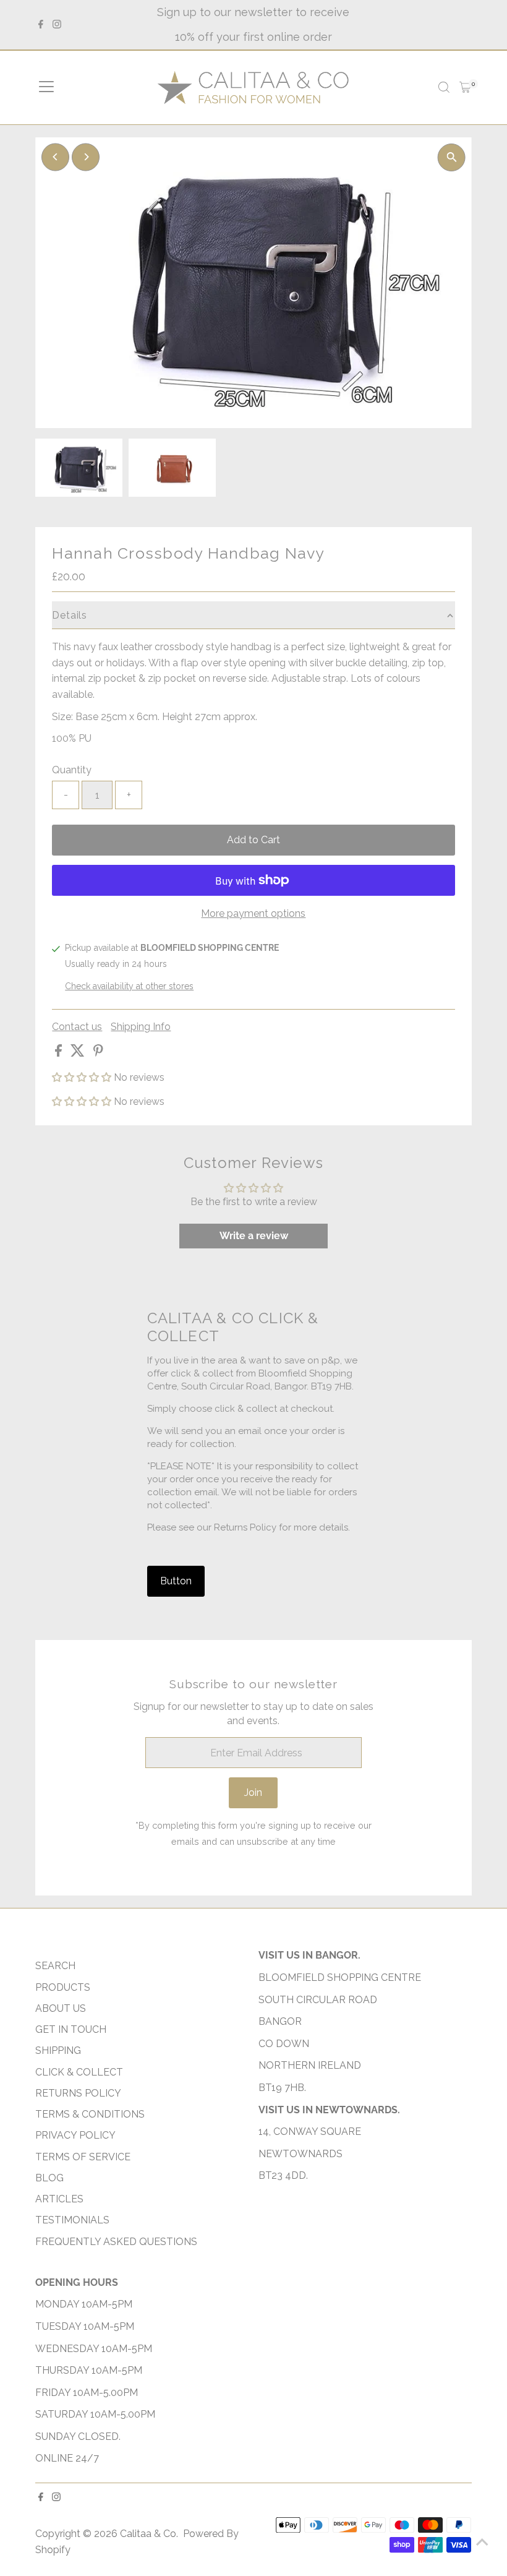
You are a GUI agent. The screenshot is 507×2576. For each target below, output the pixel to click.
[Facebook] (41, 25)
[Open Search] (444, 87)
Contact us (77, 1027)
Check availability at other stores (129, 986)
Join (253, 1792)
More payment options (253, 913)
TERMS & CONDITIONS (90, 2114)
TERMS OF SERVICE (83, 2157)
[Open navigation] (46, 87)
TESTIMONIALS (72, 2220)
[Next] (86, 157)
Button (176, 1581)
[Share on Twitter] (79, 1053)
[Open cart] (465, 87)
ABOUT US (61, 2008)
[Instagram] (57, 25)
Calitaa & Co (148, 2534)
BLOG (49, 2178)
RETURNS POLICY (78, 2093)
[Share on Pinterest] (98, 1053)
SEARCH (55, 1966)
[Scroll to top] (482, 2542)
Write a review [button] (254, 1236)
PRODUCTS (63, 1987)
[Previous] (55, 157)
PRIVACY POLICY (75, 2135)
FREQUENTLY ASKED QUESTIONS (116, 2242)
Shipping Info (141, 1027)
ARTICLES (59, 2199)
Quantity (72, 770)
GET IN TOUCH (71, 2029)
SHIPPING (58, 2050)
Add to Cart (253, 840)
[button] (83, 1077)
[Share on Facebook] (60, 1053)
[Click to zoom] (452, 157)
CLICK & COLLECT (79, 2072)
